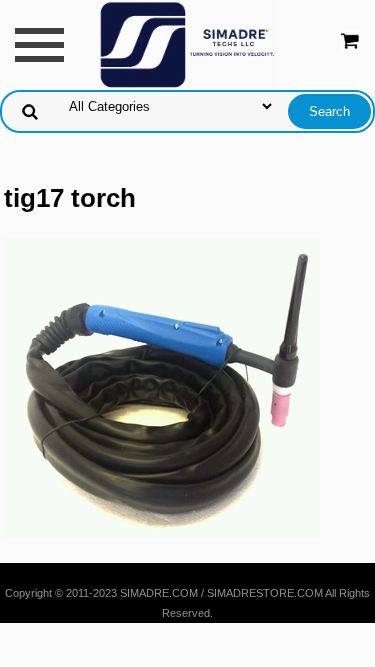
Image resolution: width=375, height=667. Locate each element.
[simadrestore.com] (188, 43)
